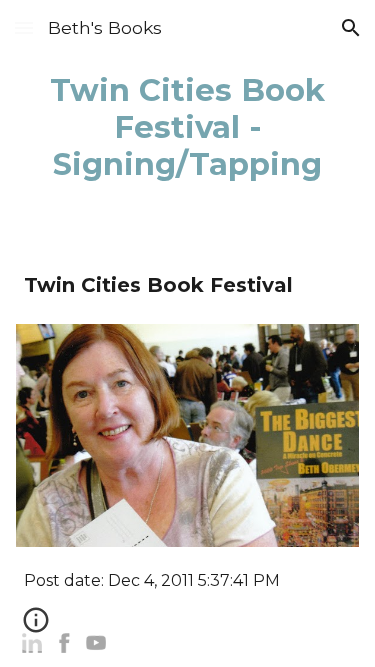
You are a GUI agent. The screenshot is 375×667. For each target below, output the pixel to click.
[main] (188, 127)
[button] (24, 27)
